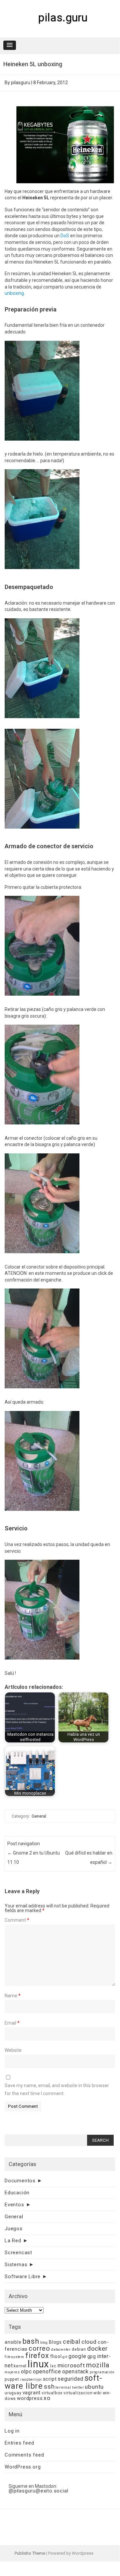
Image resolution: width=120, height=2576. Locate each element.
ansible (13, 2342)
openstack (75, 2372)
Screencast (18, 2253)
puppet (12, 2379)
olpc (26, 2372)
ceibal (72, 2342)
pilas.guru (63, 17)
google (77, 2356)
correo (39, 2348)
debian (79, 2349)
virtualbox (52, 2393)
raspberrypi (31, 2379)
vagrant (32, 2393)
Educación (17, 2193)
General (39, 1816)
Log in (12, 2431)
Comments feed (24, 2455)
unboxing (14, 293)
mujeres (12, 2372)
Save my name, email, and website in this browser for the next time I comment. (57, 2089)
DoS (65, 236)
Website (13, 2050)
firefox (37, 2356)
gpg (92, 2356)
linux (38, 2364)
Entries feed (19, 2443)
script (50, 2379)
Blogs (55, 2342)
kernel (20, 2366)
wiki (97, 2393)
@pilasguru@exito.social (38, 2491)
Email (12, 2023)
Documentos (20, 2181)
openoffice (47, 2372)
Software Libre (23, 2277)
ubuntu (94, 2387)
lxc (53, 2366)
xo (47, 2398)
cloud (89, 2342)
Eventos (14, 2205)
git (65, 2357)
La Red (13, 2241)
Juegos (14, 2229)
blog (44, 2343)
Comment (17, 1920)
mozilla (98, 2365)
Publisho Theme (30, 2553)
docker (98, 2349)
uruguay (13, 2393)
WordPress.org (23, 2467)
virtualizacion (78, 2393)
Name (13, 1996)
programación (102, 2372)
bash (31, 2341)
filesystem (14, 2357)
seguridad (70, 2379)
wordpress (30, 2398)
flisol (56, 2356)
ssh (49, 2386)
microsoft (71, 2365)
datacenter (61, 2350)
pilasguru (21, 83)
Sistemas (16, 2265)
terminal (63, 2387)
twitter (78, 2387)
